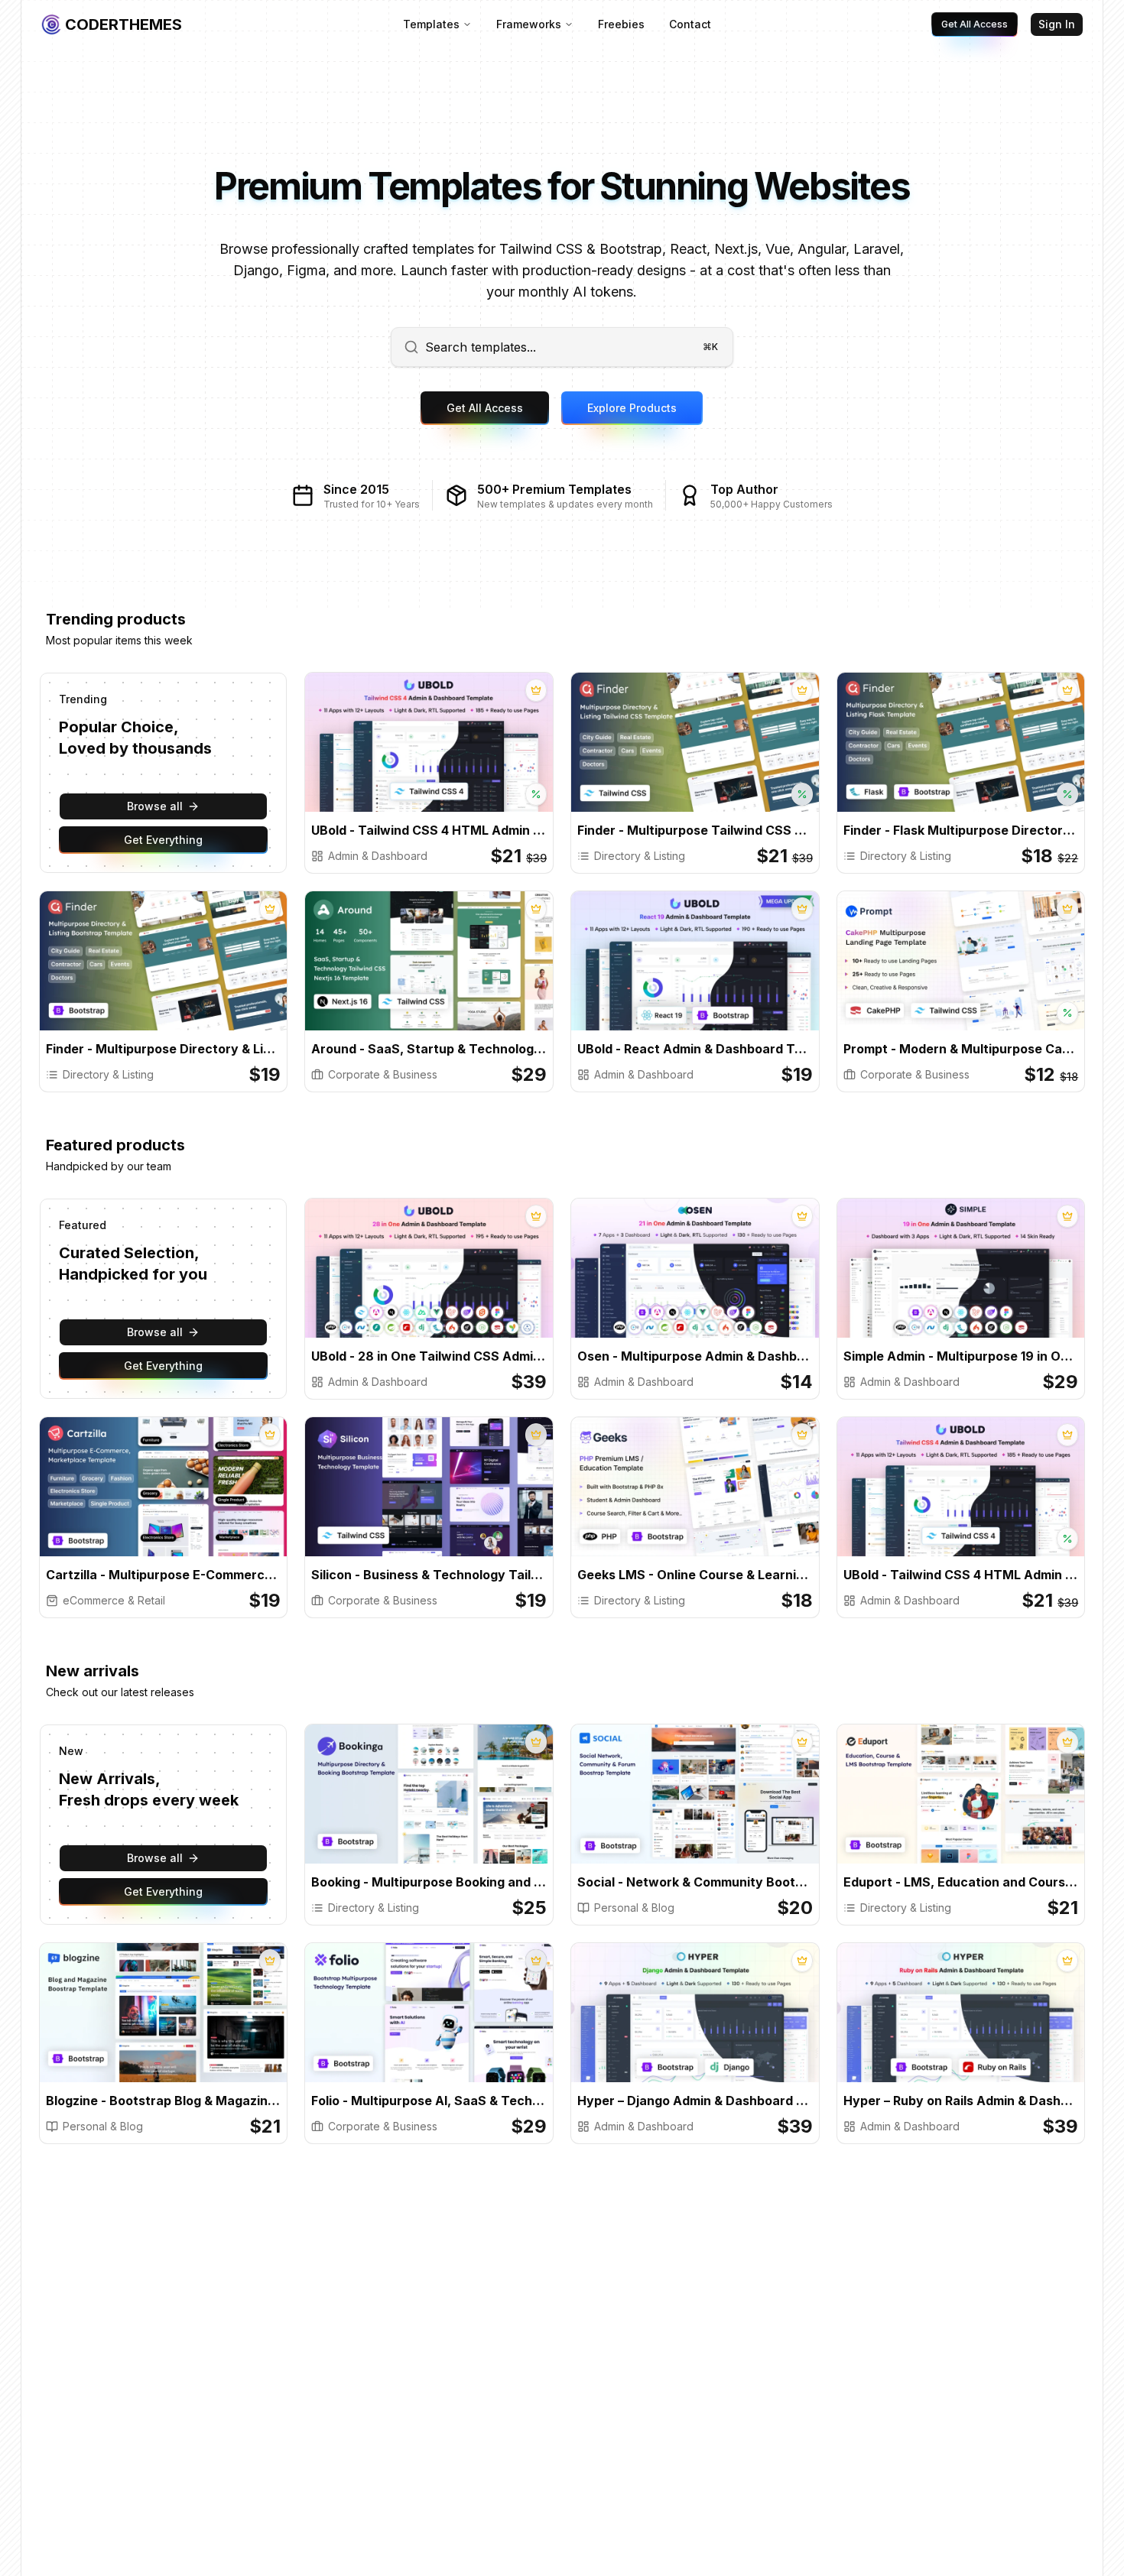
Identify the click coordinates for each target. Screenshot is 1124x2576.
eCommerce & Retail (114, 1600)
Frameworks (529, 24)
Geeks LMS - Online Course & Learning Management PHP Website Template (695, 1575)
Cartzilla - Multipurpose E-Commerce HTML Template (164, 1575)
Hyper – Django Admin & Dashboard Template (695, 2101)
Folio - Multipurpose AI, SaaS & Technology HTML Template (429, 2101)
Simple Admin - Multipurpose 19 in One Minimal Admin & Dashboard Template (961, 1356)
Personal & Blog (634, 1908)
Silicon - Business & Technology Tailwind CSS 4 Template (429, 1575)
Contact (690, 24)
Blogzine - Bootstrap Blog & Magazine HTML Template (164, 2101)
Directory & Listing (640, 856)
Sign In (1057, 24)
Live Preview (487, 756)
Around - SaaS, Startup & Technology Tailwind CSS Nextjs (429, 1049)
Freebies (621, 24)
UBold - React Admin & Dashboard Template (695, 1049)
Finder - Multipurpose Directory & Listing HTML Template (164, 1049)
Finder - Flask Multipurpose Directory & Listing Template (961, 830)
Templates (431, 24)
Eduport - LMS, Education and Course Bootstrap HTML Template (961, 1882)
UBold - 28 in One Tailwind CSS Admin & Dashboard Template (429, 1356)
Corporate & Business (383, 1074)
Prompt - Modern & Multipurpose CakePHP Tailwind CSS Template (961, 1049)
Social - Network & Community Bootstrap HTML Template (695, 1882)
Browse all (155, 806)
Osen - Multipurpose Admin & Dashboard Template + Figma (695, 1356)
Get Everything (163, 840)
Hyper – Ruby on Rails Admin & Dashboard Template (961, 2101)
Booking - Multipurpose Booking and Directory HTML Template (429, 1882)
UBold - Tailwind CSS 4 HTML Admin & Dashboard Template (429, 830)
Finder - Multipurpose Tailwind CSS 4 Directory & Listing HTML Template (695, 830)
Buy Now (384, 756)
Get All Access (975, 24)
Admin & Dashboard (378, 856)
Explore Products (632, 408)
